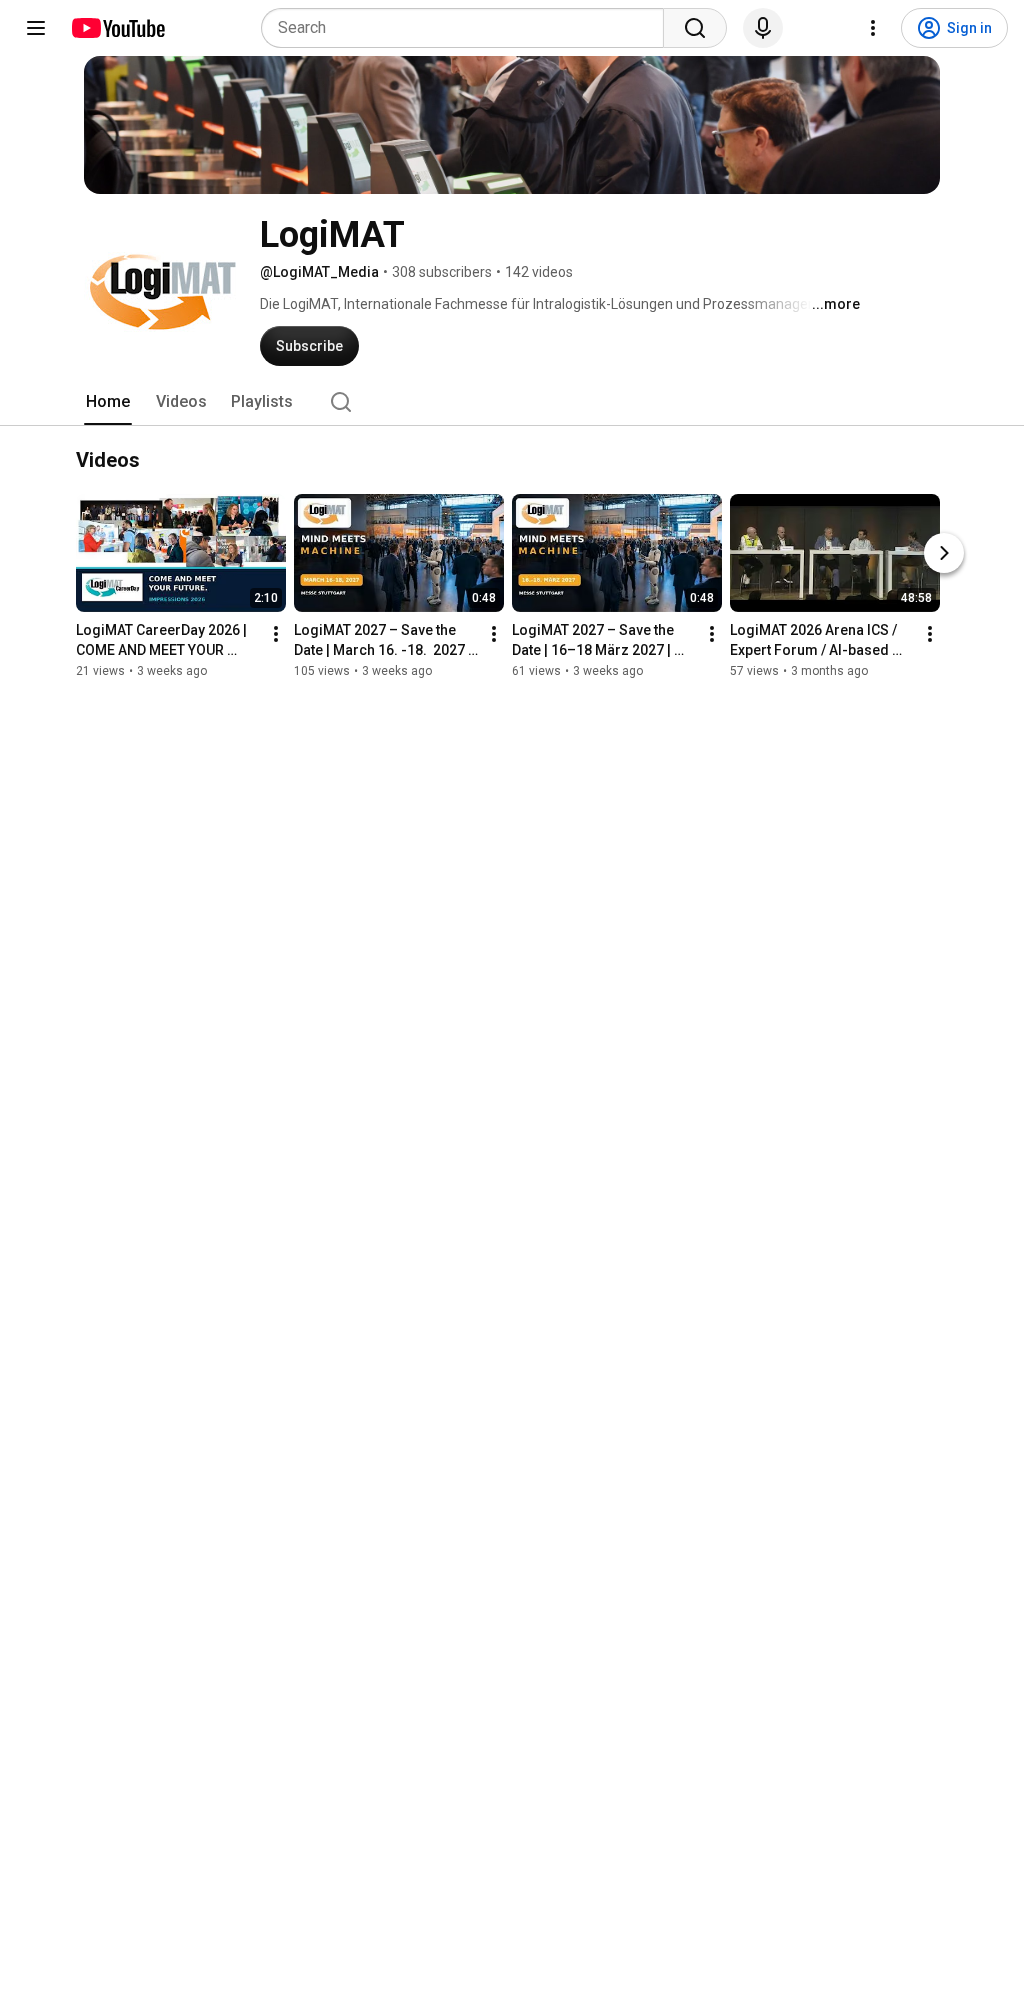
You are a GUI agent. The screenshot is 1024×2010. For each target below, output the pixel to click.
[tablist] (512, 402)
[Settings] (873, 28)
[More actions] (276, 634)
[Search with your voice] (763, 28)
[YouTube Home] (117, 28)
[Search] (695, 28)
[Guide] (36, 28)
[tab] (108, 402)
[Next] (944, 553)
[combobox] (468, 28)
